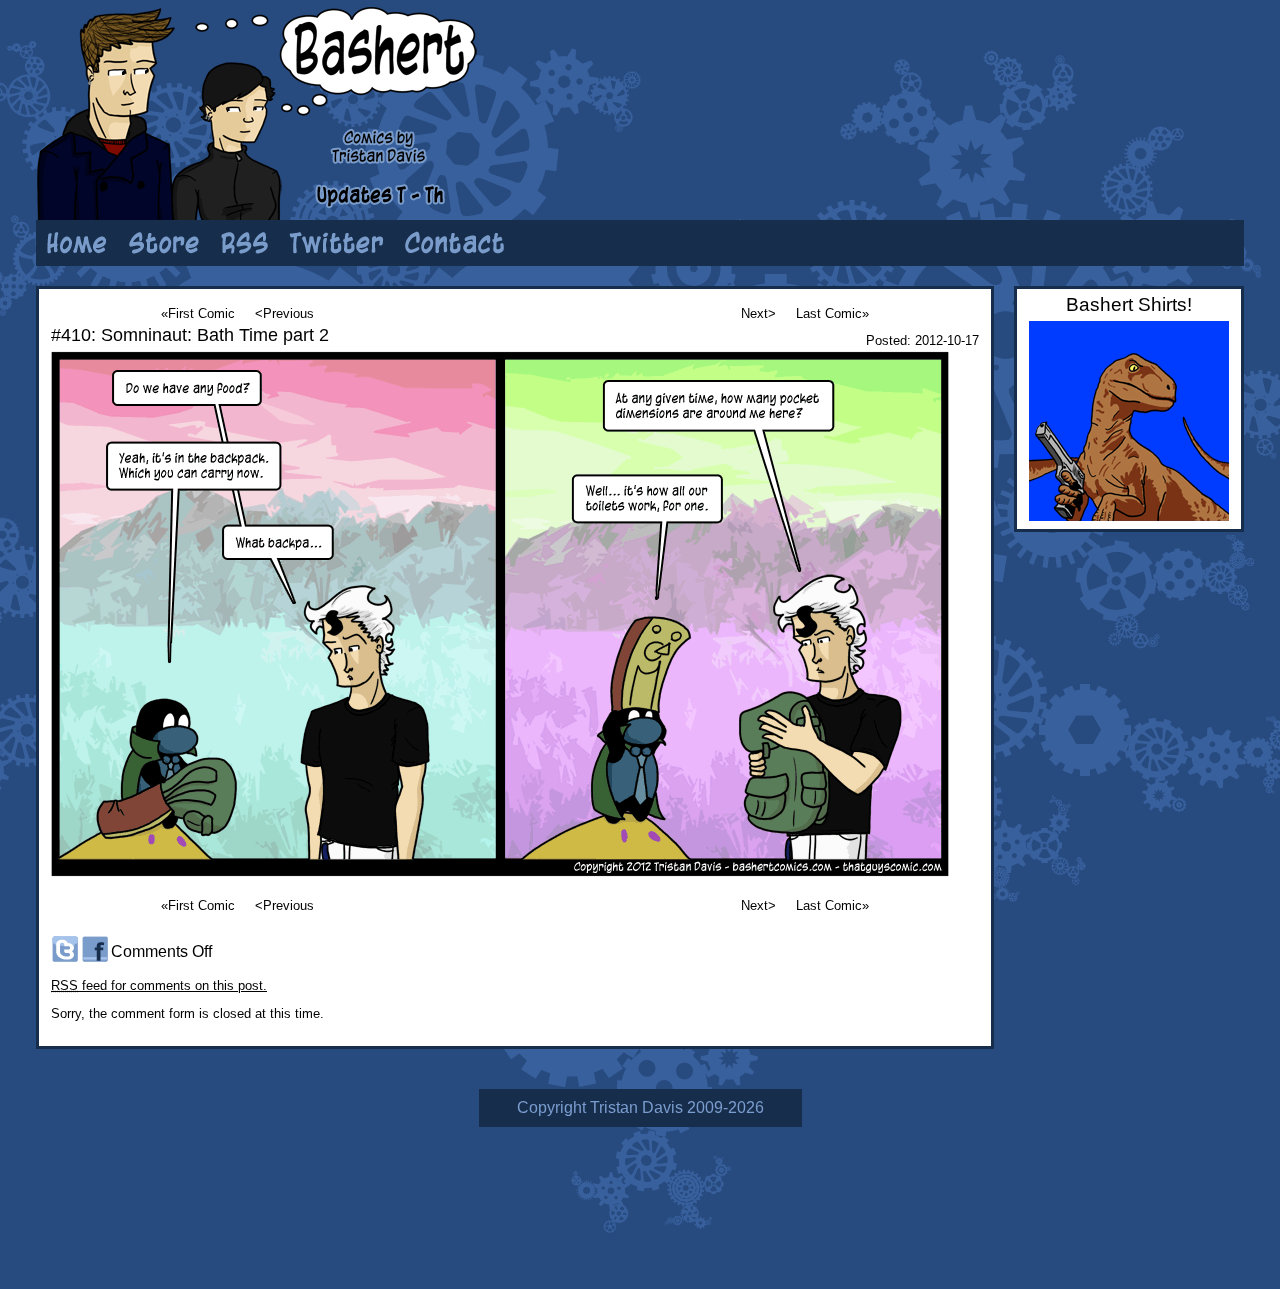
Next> (758, 313)
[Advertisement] (995, 75)
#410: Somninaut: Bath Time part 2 (190, 335)
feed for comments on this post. (159, 985)
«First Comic (198, 313)
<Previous (284, 313)
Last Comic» (832, 313)
